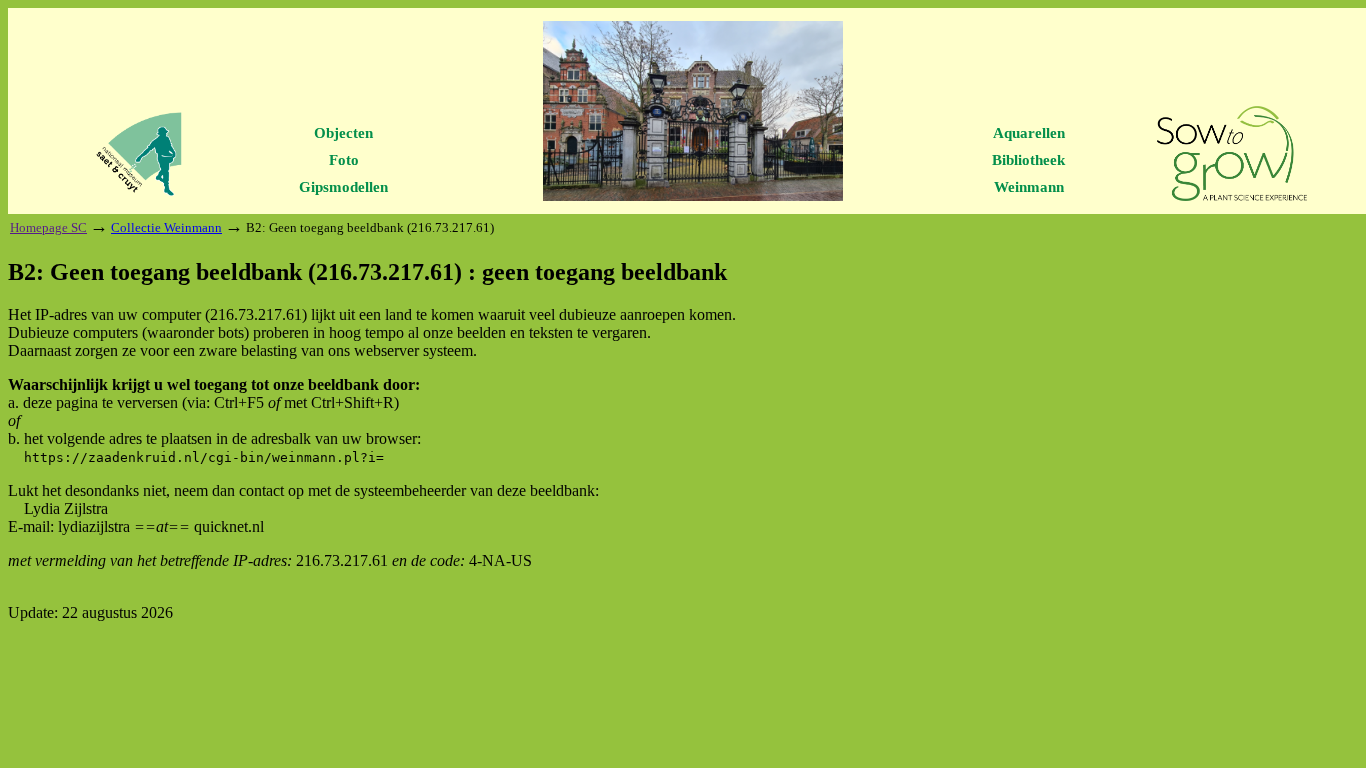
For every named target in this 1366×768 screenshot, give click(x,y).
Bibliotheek (1028, 160)
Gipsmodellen (343, 187)
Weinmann (1029, 187)
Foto (344, 160)
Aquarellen (1029, 133)
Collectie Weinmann (166, 227)
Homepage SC (48, 227)
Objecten (343, 133)
